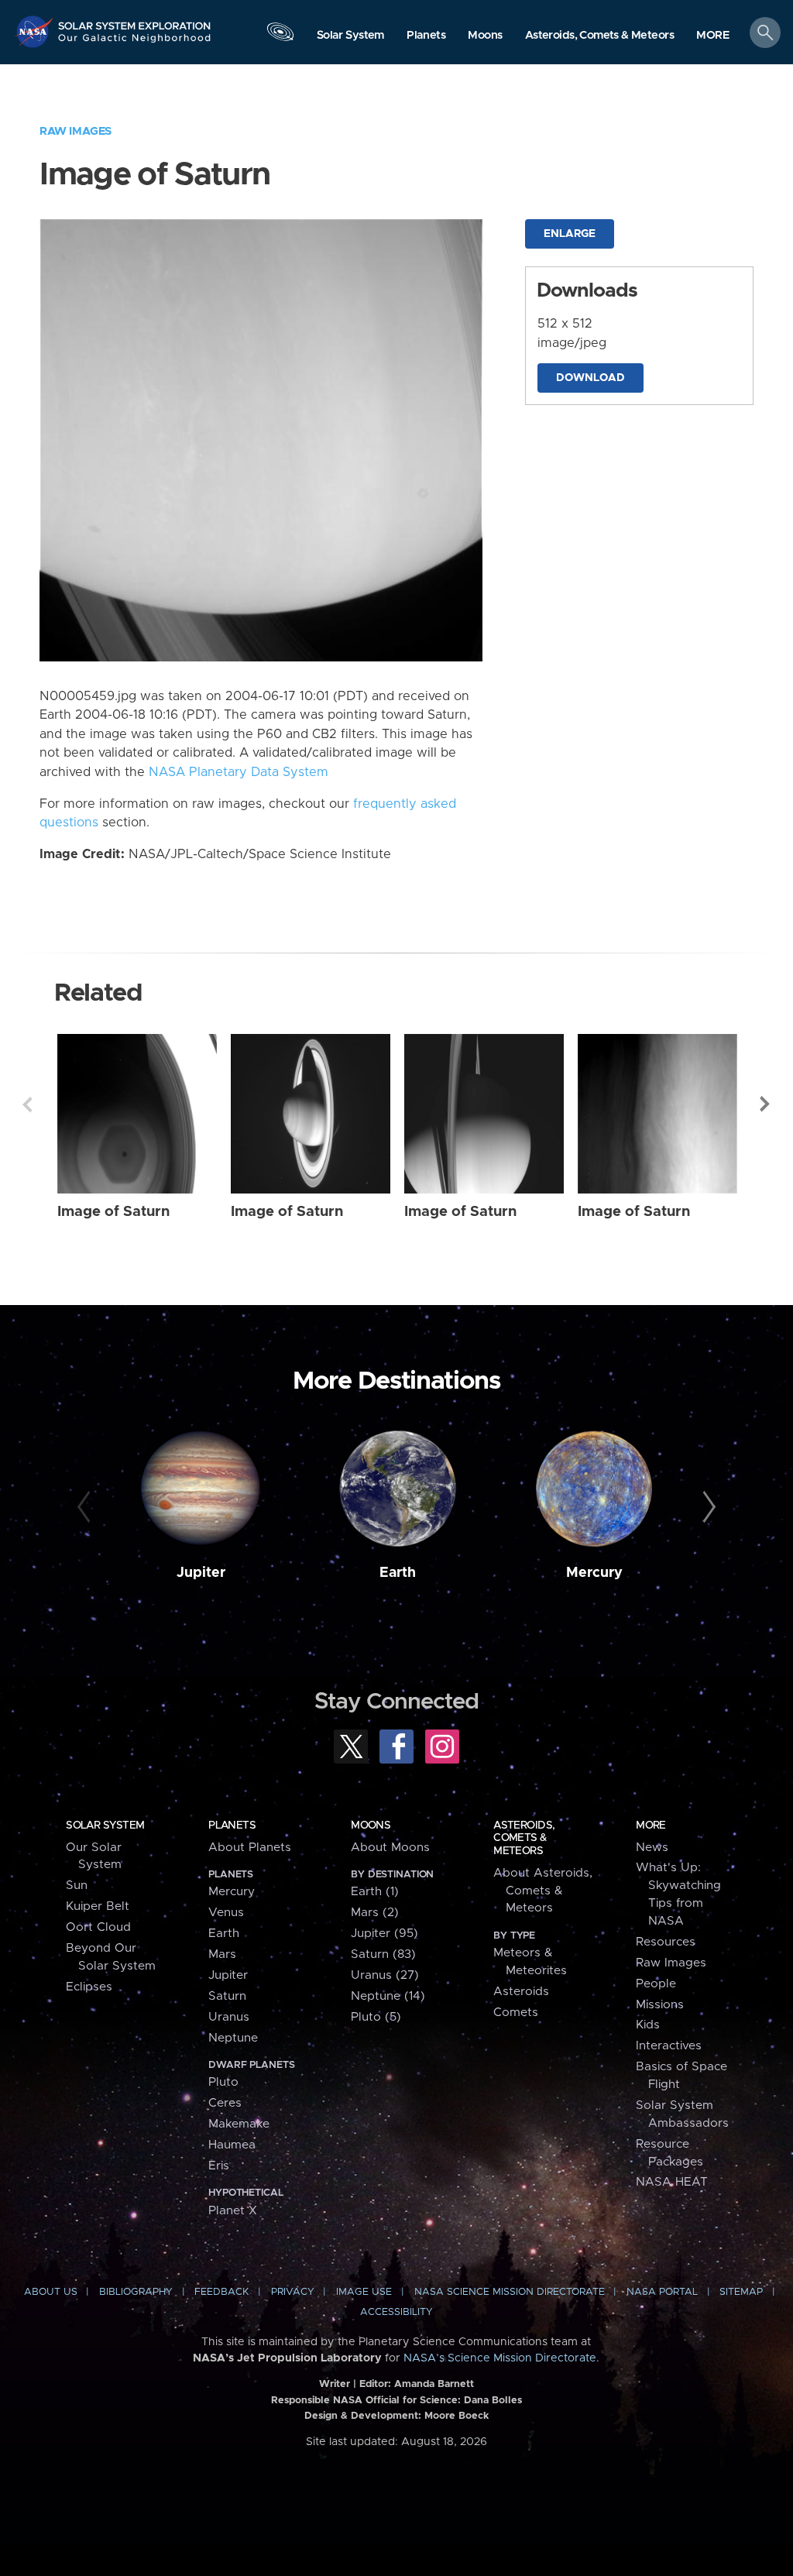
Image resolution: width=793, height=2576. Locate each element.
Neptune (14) (388, 1996)
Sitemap (741, 2292)
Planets (232, 1826)
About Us (51, 2292)
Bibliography (136, 2292)
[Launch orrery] (280, 36)
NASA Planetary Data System (239, 772)
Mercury (594, 1573)
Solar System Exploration (135, 21)
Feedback (221, 2292)
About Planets (250, 1848)
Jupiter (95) (384, 1934)
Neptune (233, 2038)
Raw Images (76, 131)
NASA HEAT (672, 2182)
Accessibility (396, 2312)
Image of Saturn (113, 1212)
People (656, 1984)
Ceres (225, 2103)
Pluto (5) (376, 2017)
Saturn (227, 1996)
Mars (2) (375, 1913)
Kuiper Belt (98, 1906)
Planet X (233, 2211)
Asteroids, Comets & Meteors (524, 1838)
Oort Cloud (98, 1927)
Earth (398, 1573)
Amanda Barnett (434, 2384)
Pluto (223, 2082)
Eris (219, 2166)
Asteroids (521, 1992)
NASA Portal (662, 2292)
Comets (516, 2013)
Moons (371, 1826)
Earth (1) (375, 1892)
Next (766, 1104)
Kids (648, 2025)
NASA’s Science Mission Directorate (500, 2358)
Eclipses (89, 1987)
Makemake (239, 2124)
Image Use (364, 2292)
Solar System (105, 1826)
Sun (77, 1886)
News (652, 1848)
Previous (27, 1104)
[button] (713, 36)
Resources (666, 1942)
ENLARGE (570, 234)
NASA (36, 31)
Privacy (293, 2292)
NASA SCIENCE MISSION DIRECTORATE (510, 2292)
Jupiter (201, 1573)
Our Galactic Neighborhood (135, 43)
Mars (222, 1954)
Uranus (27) (385, 1975)
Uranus (229, 2017)
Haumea (232, 2145)
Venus (226, 1913)
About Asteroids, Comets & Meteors (543, 1891)
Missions (660, 2005)
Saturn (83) (383, 1954)
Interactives (669, 2046)
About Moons (390, 1848)
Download (590, 378)
